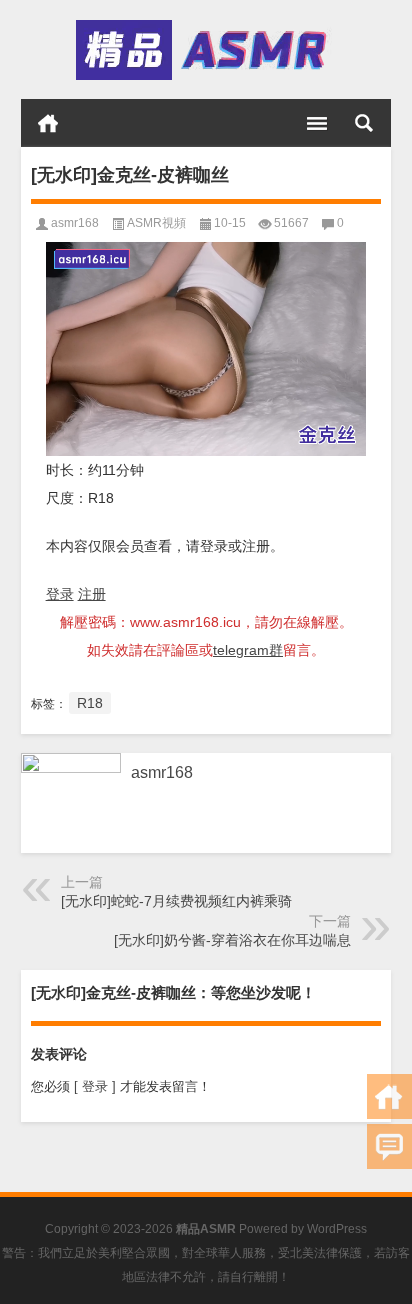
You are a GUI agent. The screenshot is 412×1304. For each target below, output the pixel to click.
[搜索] (364, 123)
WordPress (337, 1229)
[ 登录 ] (95, 1086)
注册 (92, 594)
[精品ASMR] (204, 50)
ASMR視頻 (156, 223)
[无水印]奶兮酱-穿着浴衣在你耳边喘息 (232, 940)
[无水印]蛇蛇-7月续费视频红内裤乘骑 (176, 901)
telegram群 (248, 650)
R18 (90, 703)
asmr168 (75, 223)
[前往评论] (389, 1146)
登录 (60, 594)
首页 (48, 123)
